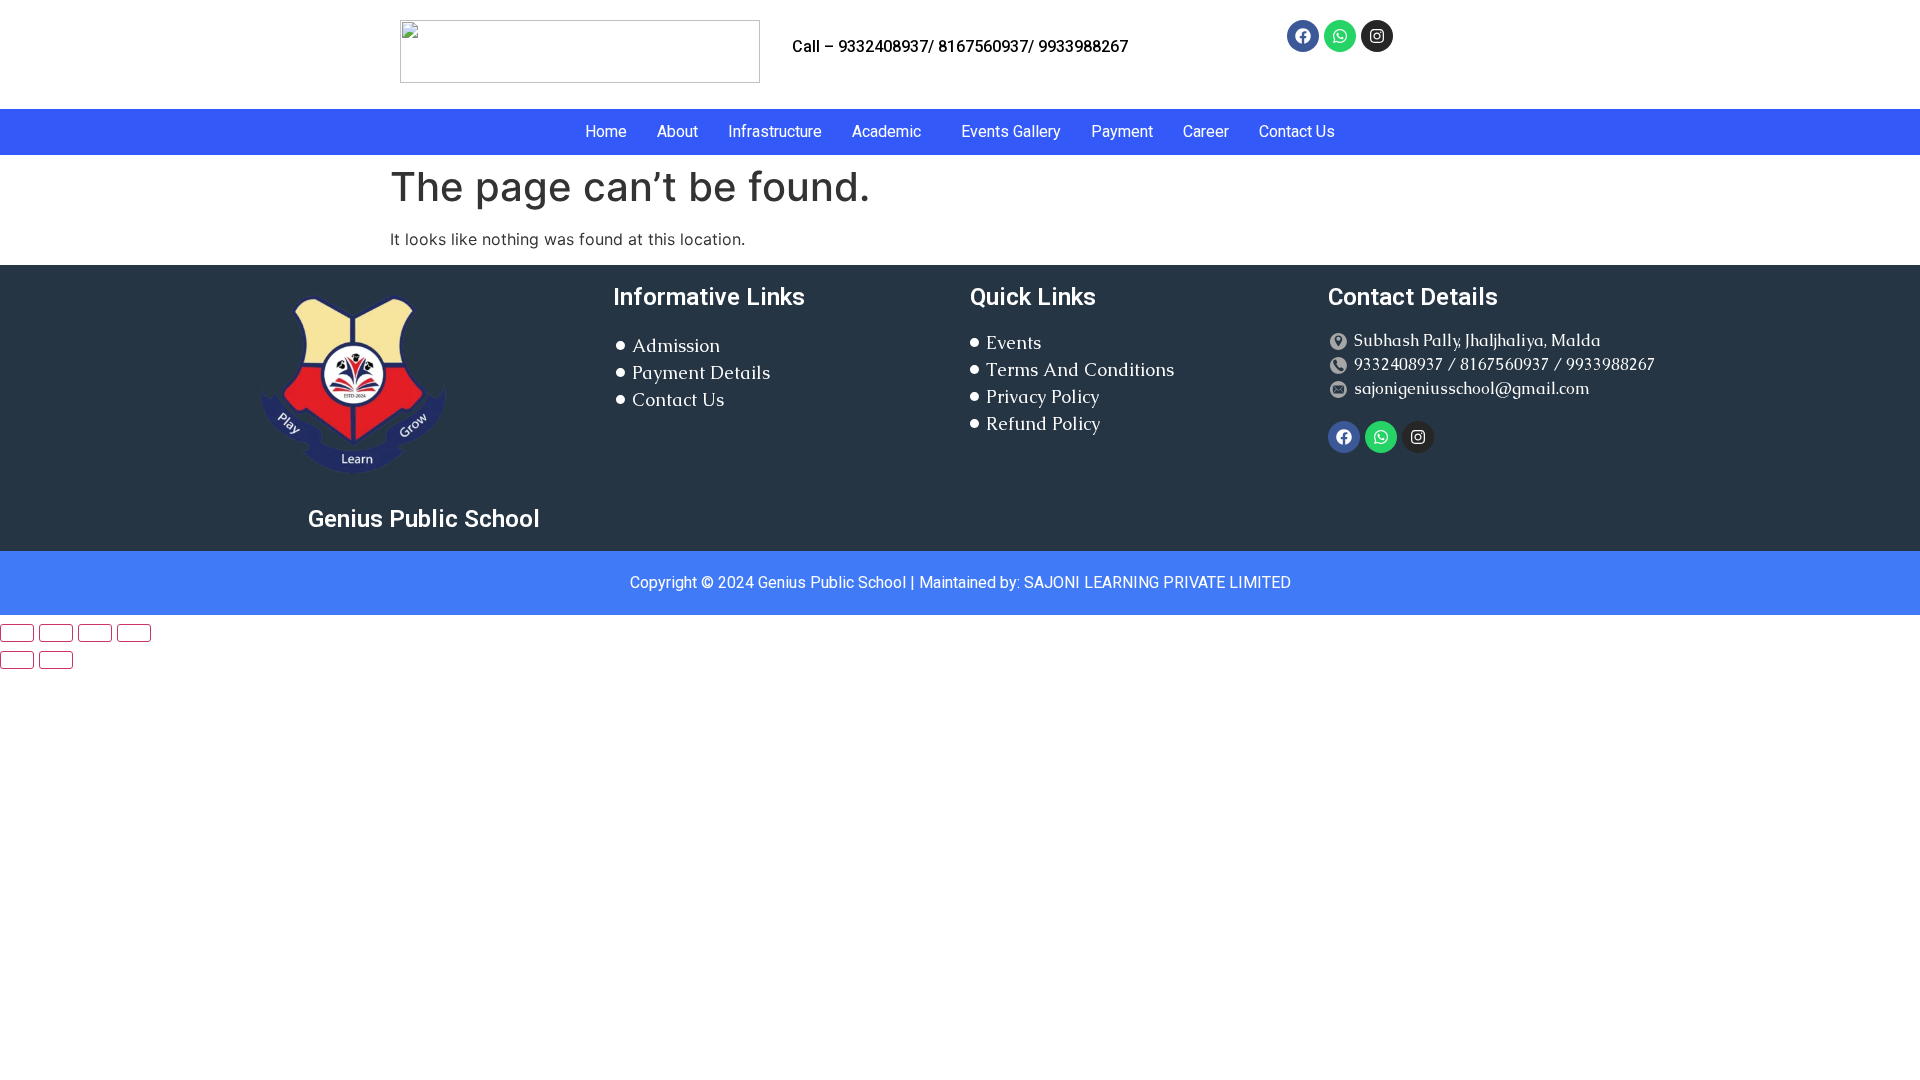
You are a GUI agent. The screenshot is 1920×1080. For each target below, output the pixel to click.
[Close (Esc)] (134, 633)
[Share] (95, 633)
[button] (891, 132)
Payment (1122, 131)
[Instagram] (1377, 36)
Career (1206, 131)
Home (606, 131)
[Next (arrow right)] (56, 660)
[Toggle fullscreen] (56, 633)
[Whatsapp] (1340, 36)
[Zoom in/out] (17, 633)
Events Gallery (1011, 131)
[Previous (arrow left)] (17, 660)
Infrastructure (775, 131)
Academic (886, 131)
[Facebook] (1303, 36)
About (677, 131)
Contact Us (1297, 131)
